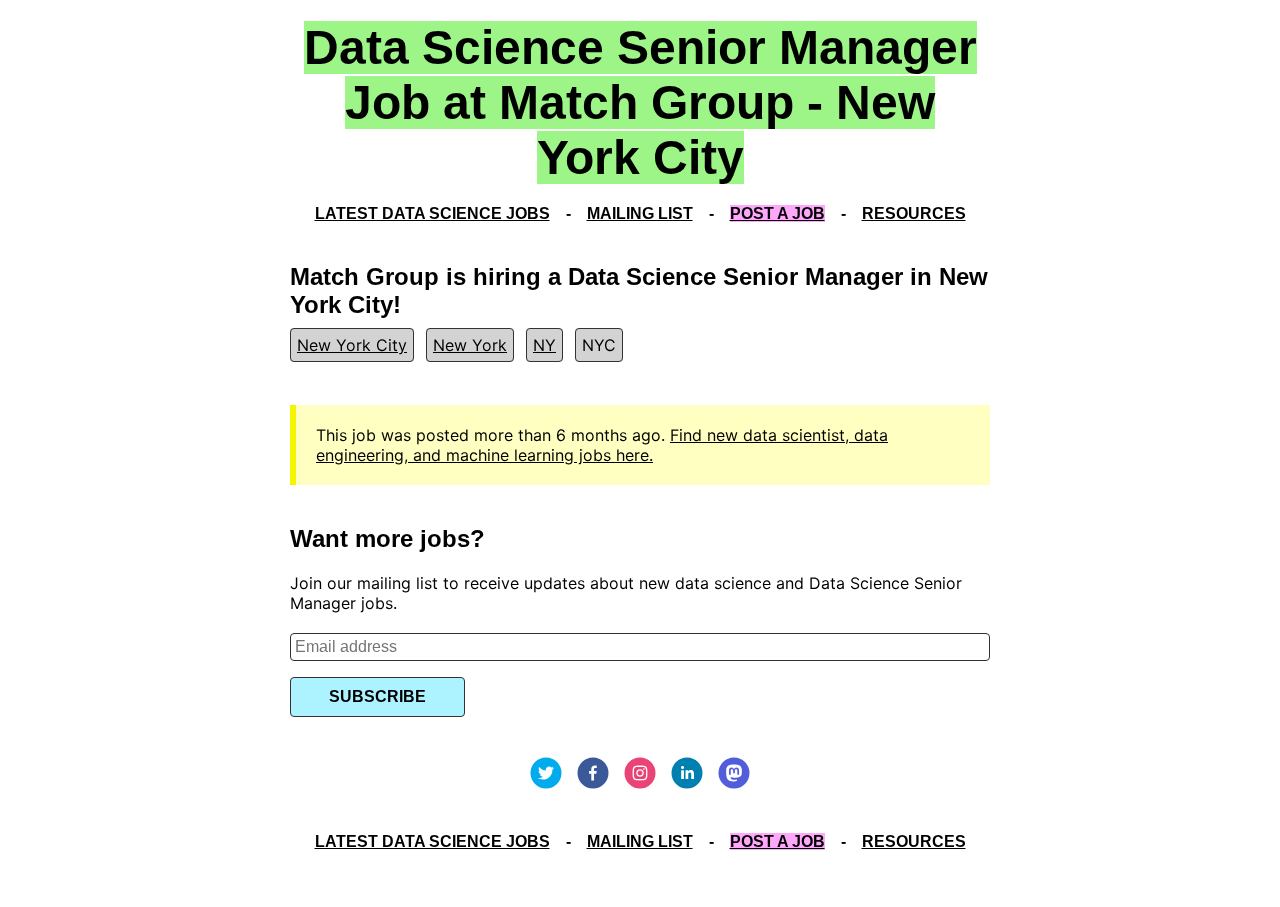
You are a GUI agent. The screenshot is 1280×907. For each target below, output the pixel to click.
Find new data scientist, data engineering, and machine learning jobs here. (602, 445)
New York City (352, 345)
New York (470, 345)
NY (544, 345)
